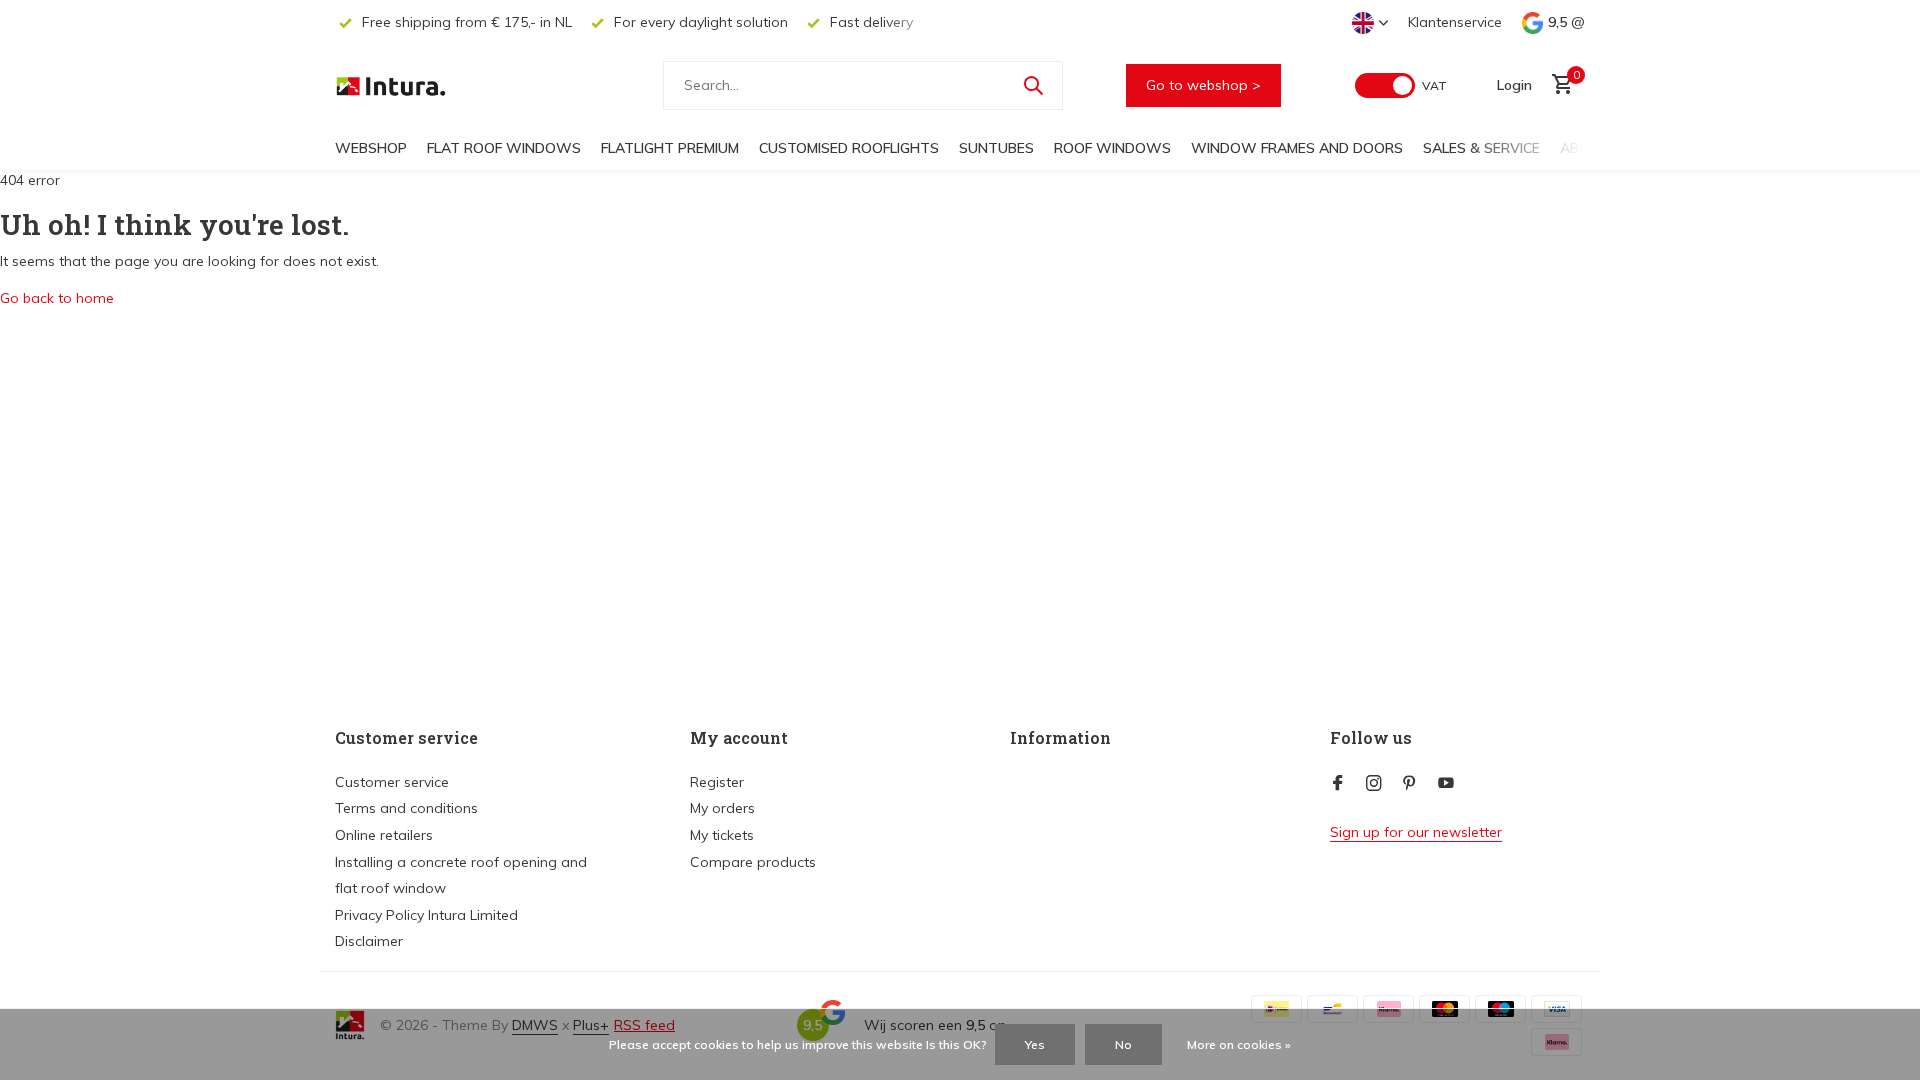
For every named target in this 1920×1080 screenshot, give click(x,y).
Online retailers (384, 835)
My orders (722, 808)
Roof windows (1112, 148)
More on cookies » (1239, 1044)
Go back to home (57, 298)
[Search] (1033, 85)
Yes (1035, 1044)
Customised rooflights (849, 148)
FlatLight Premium (670, 148)
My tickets (722, 835)
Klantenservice (1455, 22)
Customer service (392, 782)
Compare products (753, 862)
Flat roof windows (504, 148)
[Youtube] (1446, 784)
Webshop (371, 148)
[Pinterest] (1410, 784)
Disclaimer (369, 941)
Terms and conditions (406, 808)
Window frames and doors (1297, 148)
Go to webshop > (1203, 85)
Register (717, 782)
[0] (1557, 85)
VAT (1434, 85)
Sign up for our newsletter (1416, 832)
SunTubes (996, 148)
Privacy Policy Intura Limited (426, 915)
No (1123, 1044)
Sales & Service (1481, 148)
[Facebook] (1338, 784)
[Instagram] (1374, 784)
